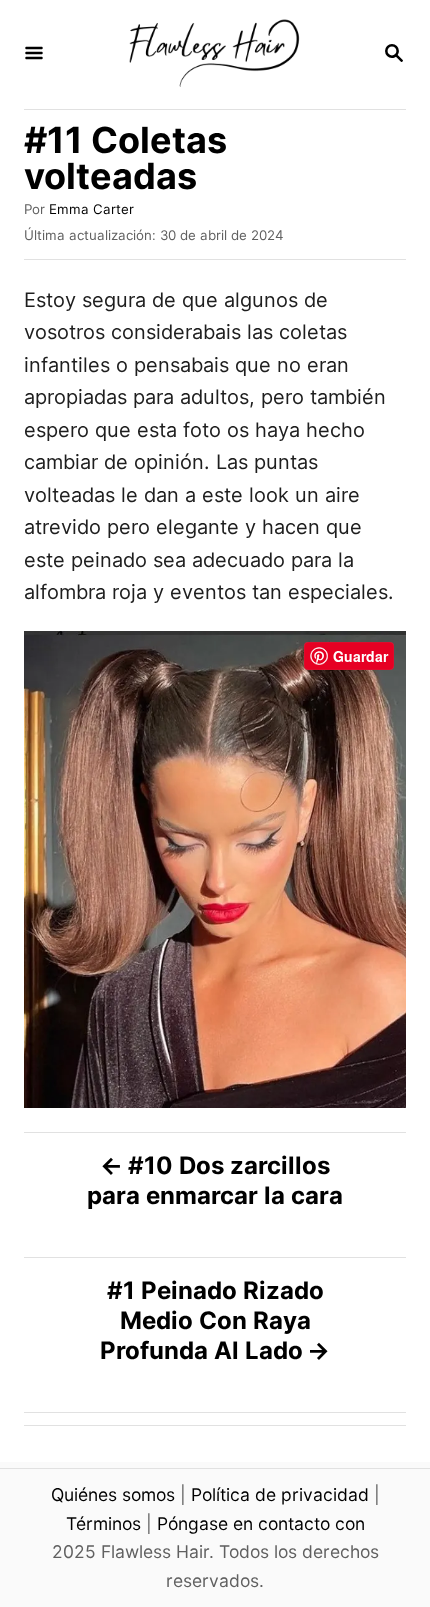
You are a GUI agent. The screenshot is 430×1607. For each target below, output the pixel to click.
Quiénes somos (113, 1494)
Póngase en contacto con (261, 1523)
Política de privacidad (280, 1494)
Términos (103, 1523)
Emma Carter (91, 209)
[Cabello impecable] (213, 54)
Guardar (360, 656)
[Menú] (34, 54)
